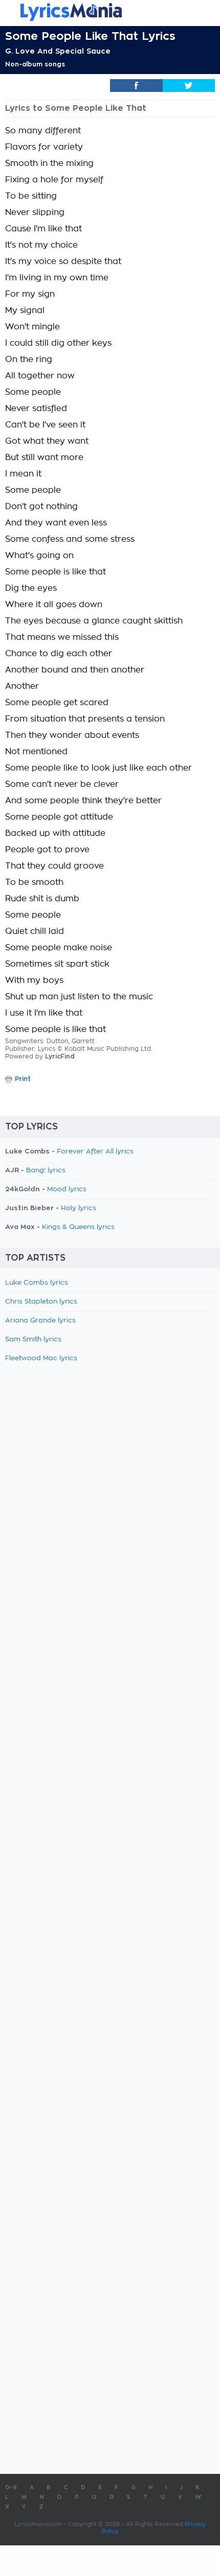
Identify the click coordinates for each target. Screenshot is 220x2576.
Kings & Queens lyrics (78, 1227)
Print (23, 1079)
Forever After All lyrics (95, 1152)
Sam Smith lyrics (33, 1340)
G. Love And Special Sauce (58, 51)
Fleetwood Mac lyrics (41, 1358)
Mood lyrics (67, 1189)
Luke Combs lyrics (37, 1283)
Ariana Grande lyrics (40, 1321)
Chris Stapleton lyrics (41, 1302)
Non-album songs (35, 64)
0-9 (11, 2487)
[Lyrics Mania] (110, 12)
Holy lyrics (79, 1208)
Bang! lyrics (46, 1171)
